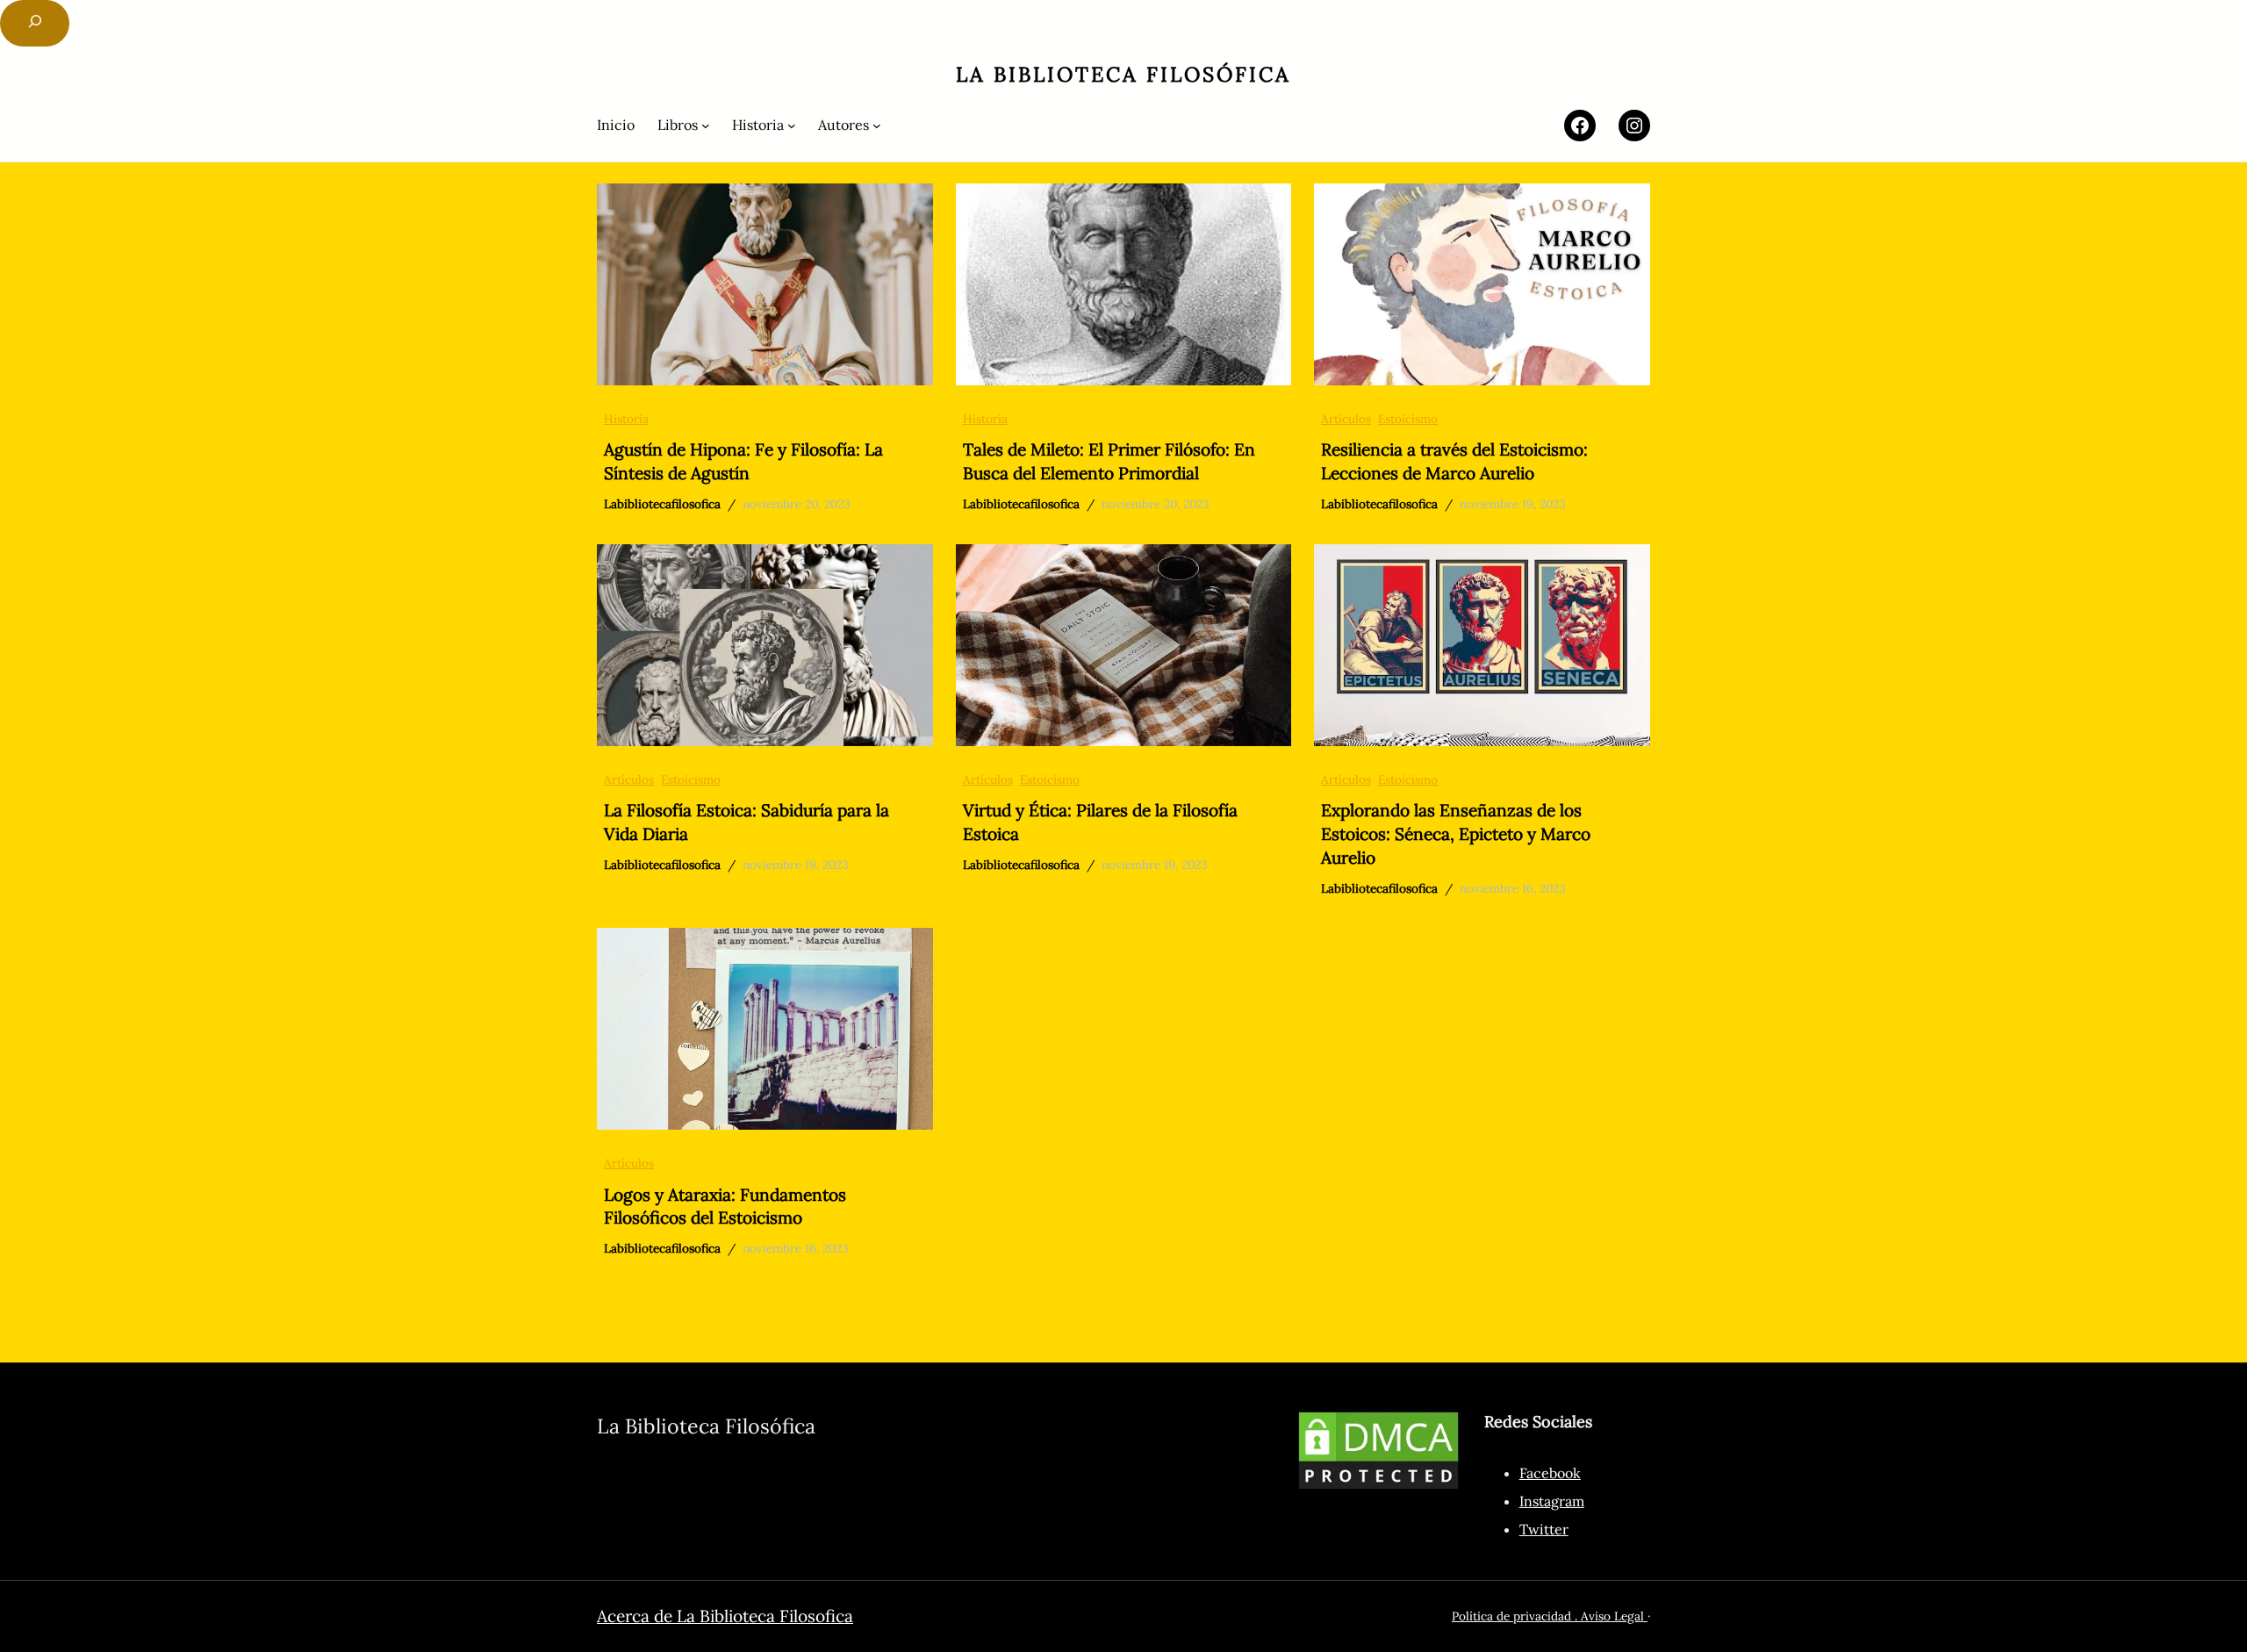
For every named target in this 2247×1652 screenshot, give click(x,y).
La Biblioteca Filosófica (1123, 74)
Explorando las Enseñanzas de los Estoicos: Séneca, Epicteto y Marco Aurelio (1456, 834)
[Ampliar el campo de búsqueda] (35, 23)
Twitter (1544, 1529)
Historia (626, 419)
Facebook (1550, 1473)
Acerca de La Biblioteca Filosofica (725, 1616)
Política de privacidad (1511, 1616)
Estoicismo (1408, 419)
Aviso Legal (1614, 1616)
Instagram (1552, 1501)
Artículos (1346, 419)
